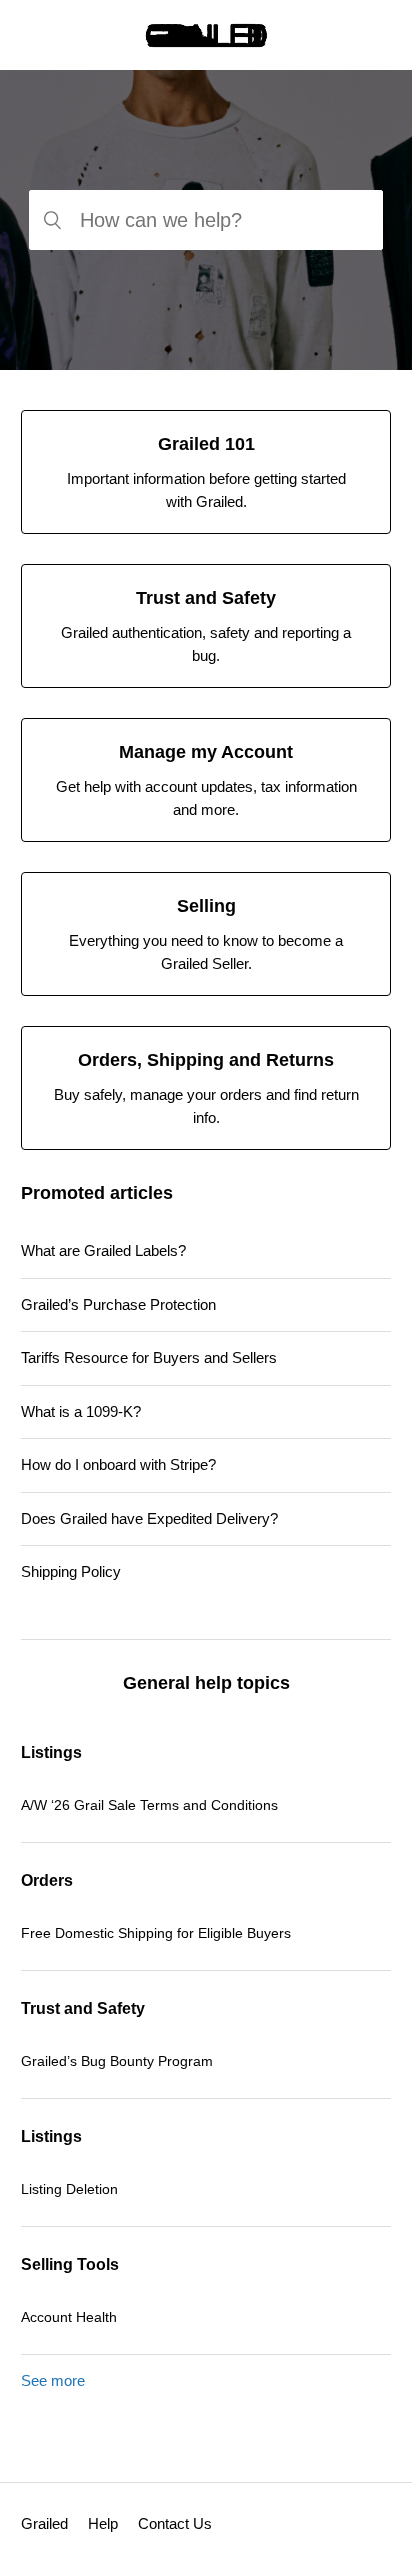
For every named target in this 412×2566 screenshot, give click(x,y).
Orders (47, 1880)
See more (53, 2380)
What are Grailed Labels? (103, 1250)
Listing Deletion (69, 2189)
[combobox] (205, 220)
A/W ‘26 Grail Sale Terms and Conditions (149, 1805)
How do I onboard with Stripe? (118, 1464)
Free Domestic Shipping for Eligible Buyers (156, 1933)
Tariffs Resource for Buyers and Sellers (149, 1357)
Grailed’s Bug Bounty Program (117, 2061)
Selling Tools (70, 2264)
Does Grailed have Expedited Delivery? (149, 1518)
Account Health (69, 2317)
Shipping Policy (71, 1571)
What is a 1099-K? (81, 1411)
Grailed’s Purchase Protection (118, 1304)
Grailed (44, 2523)
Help (103, 2523)
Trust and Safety (83, 2008)
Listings (51, 1752)
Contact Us (175, 2523)
